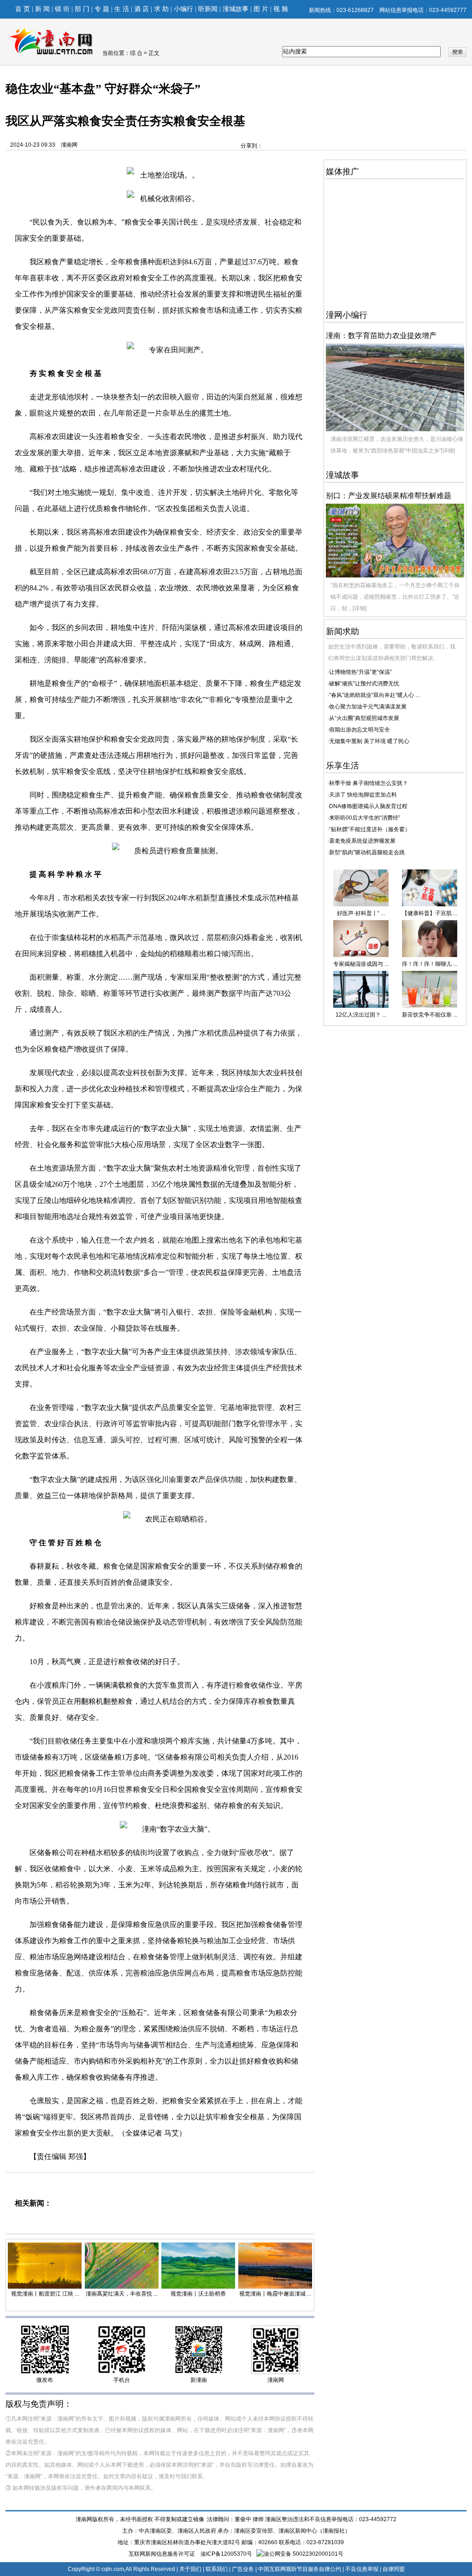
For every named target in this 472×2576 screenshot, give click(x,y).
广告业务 (243, 2569)
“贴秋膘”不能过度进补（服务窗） (370, 829)
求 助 (161, 9)
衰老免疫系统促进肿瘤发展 (362, 841)
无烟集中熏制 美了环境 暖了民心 (369, 741)
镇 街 (62, 9)
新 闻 (42, 9)
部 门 (82, 9)
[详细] (448, 451)
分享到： (252, 146)
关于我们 (190, 2569)
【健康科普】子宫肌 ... (430, 913)
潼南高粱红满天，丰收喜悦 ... (122, 2294)
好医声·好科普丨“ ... (361, 913)
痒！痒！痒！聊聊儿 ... (430, 964)
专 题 (102, 9)
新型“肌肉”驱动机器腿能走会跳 (367, 852)
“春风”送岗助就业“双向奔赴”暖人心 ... (374, 695)
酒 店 (142, 9)
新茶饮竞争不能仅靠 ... (430, 1015)
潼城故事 (236, 9)
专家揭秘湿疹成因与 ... (361, 964)
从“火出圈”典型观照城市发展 (364, 718)
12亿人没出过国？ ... (361, 1015)
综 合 (137, 53)
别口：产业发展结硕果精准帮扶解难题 (389, 496)
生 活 (122, 9)
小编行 (183, 9)
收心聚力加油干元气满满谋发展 (368, 707)
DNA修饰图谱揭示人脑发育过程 (368, 806)
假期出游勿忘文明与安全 (360, 730)
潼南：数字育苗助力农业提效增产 (381, 336)
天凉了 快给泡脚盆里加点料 (363, 795)
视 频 (281, 9)
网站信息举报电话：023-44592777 (423, 10)
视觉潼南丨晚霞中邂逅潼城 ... (275, 2294)
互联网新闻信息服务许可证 (162, 2554)
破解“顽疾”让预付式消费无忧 (364, 684)
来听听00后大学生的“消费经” (365, 818)
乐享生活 (342, 766)
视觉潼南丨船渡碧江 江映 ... (45, 2294)
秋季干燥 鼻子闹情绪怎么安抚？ (369, 783)
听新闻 (208, 9)
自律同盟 (394, 2569)
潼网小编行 (347, 315)
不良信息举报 (362, 2569)
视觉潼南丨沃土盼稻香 (198, 2294)
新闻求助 (342, 631)
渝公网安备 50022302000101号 (304, 2554)
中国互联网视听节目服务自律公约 (300, 2569)
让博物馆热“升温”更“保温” (360, 672)
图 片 (261, 9)
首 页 (23, 9)
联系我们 (217, 2569)
